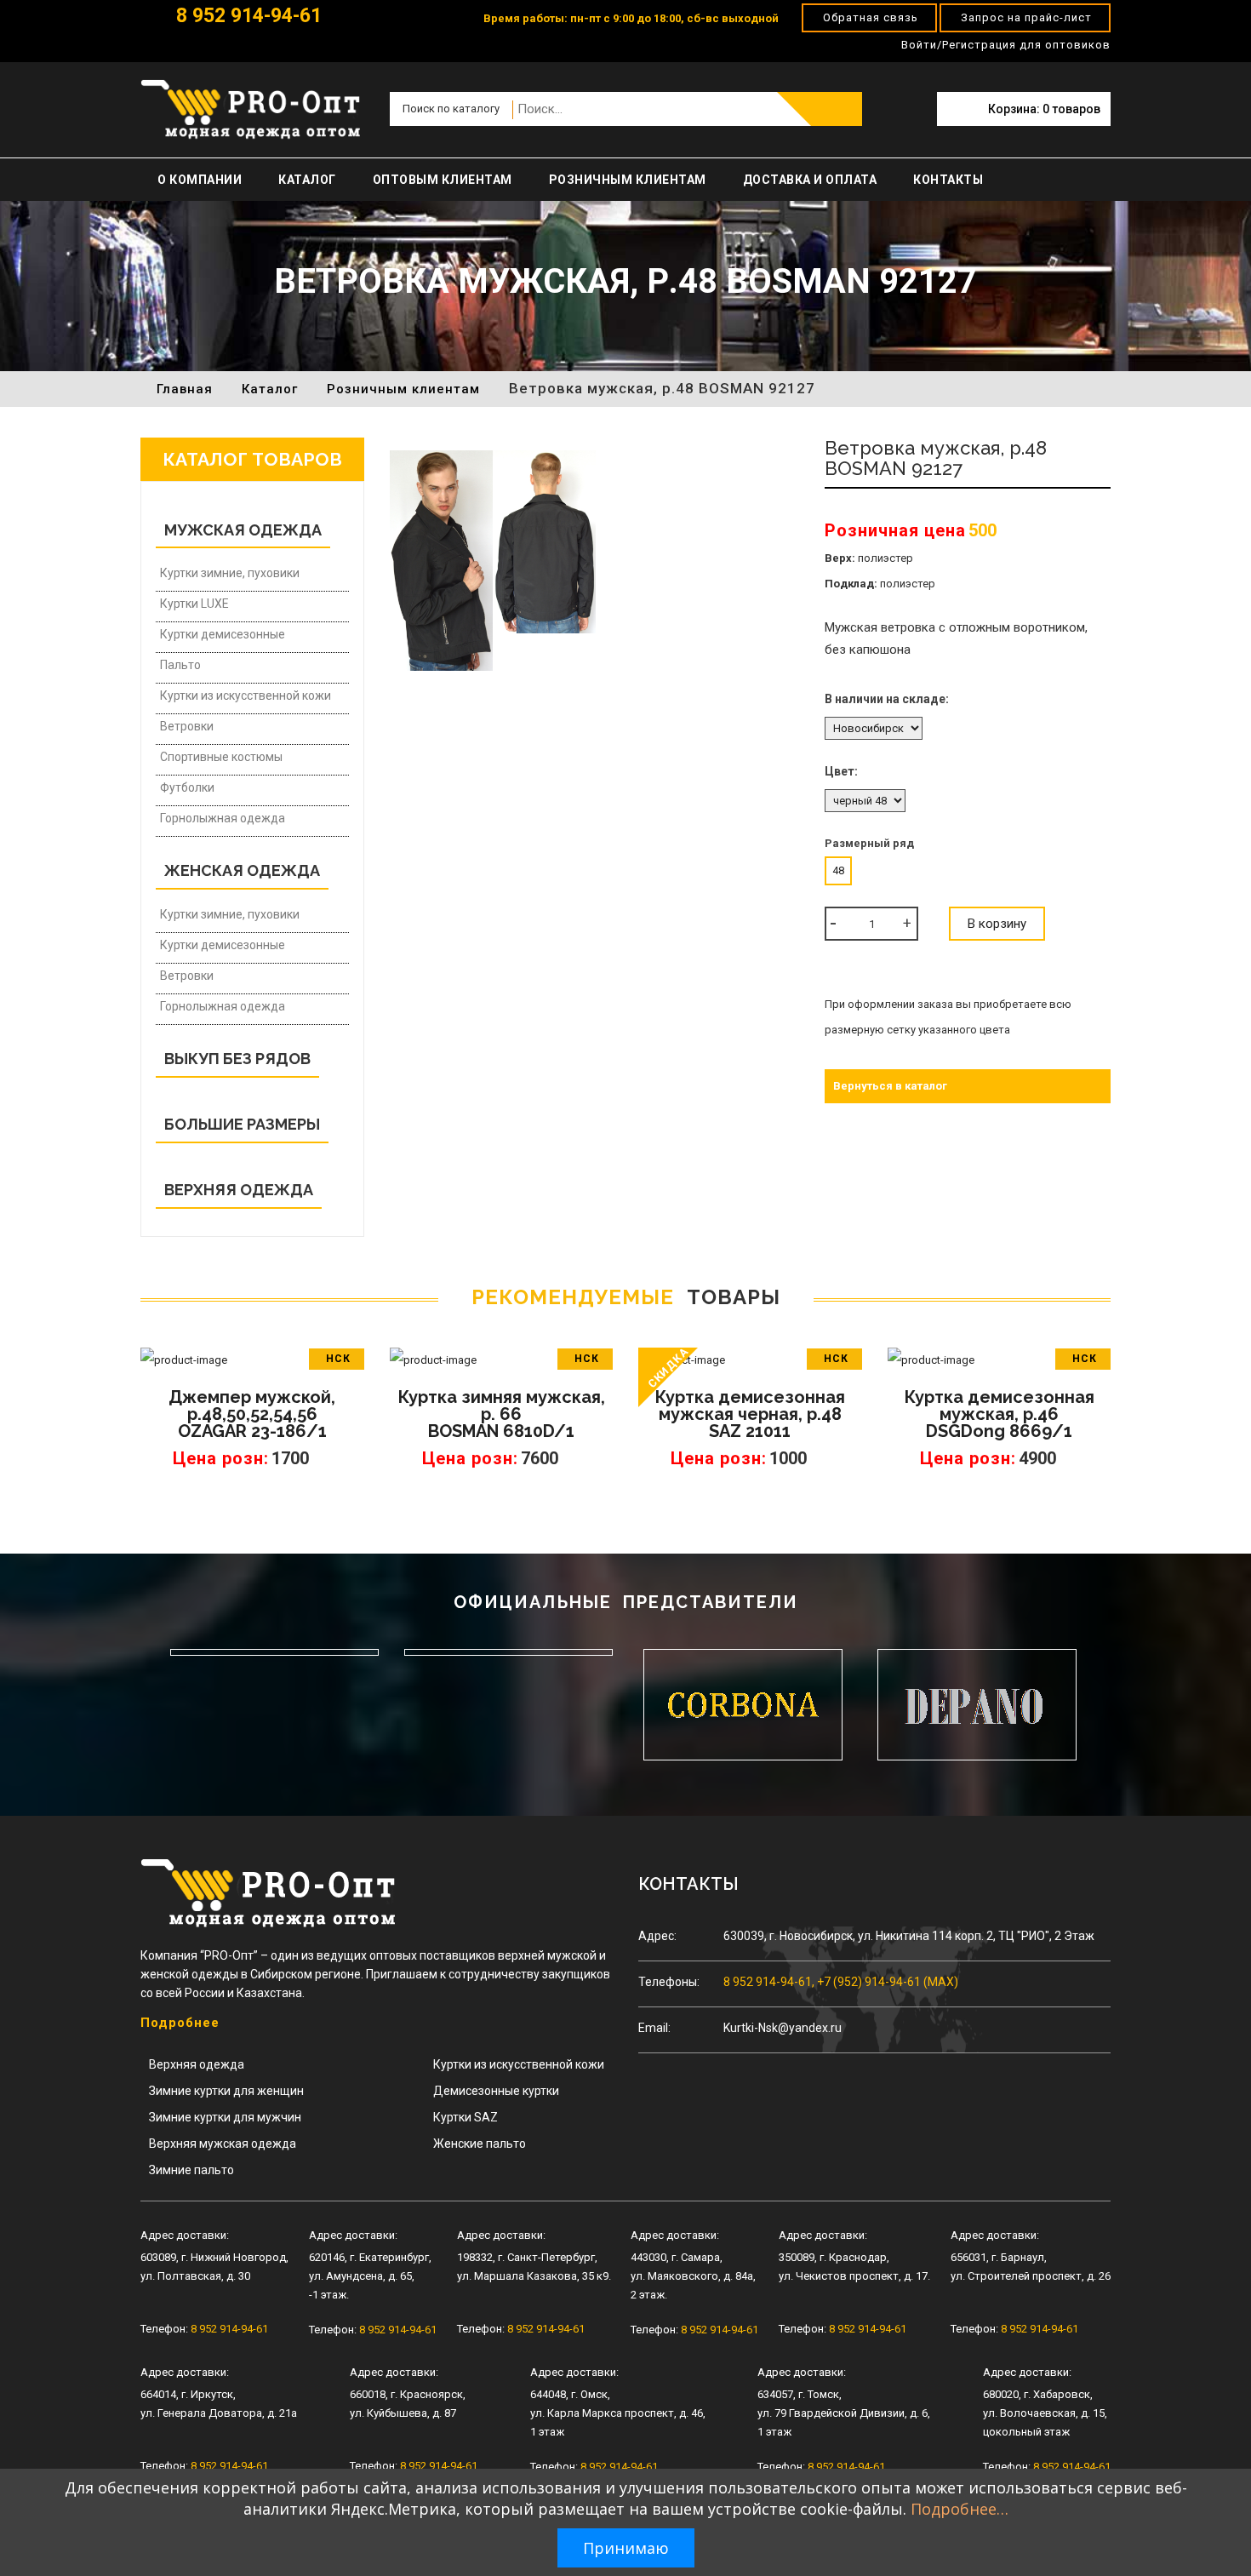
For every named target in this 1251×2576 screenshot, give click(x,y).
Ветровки (187, 726)
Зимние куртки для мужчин (225, 2117)
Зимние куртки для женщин (226, 2091)
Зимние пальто (191, 2170)
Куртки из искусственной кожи (246, 696)
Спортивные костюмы (221, 757)
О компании (200, 180)
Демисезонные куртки (496, 2091)
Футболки (187, 787)
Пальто (180, 665)
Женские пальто (480, 2144)
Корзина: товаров (1044, 109)
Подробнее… (960, 2509)
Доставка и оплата (810, 180)
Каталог (307, 180)
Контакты (948, 180)
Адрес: (657, 1936)
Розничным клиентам (628, 180)
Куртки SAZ (466, 2117)
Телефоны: (669, 1982)
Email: (654, 2028)
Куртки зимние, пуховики (230, 573)
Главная (185, 389)
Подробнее (180, 2023)
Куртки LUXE (194, 604)
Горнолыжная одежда (223, 818)
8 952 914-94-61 (246, 16)
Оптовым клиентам (443, 180)
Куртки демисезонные (223, 634)
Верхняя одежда (197, 2064)
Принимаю (626, 2548)
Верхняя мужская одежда (223, 2144)
